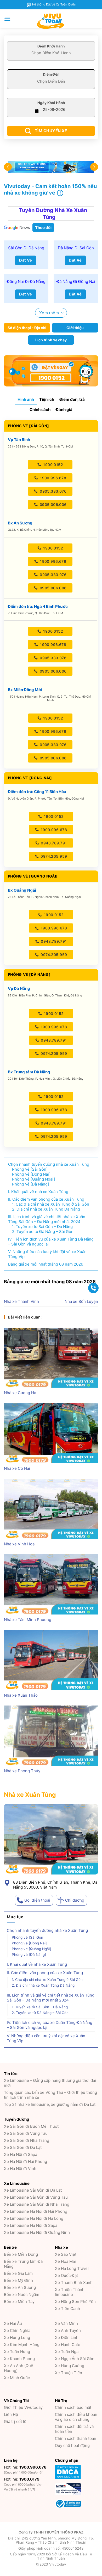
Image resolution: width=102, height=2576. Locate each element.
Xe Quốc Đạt (66, 2275)
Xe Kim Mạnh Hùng (22, 2345)
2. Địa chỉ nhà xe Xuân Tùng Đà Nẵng (43, 1985)
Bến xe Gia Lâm (18, 2273)
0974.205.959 (53, 856)
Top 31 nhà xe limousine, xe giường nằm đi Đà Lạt (50, 2104)
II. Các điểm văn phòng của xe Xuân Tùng (45, 1973)
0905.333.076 (53, 491)
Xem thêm (49, 313)
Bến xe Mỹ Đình (18, 2280)
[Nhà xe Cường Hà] (51, 1358)
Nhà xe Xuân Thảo (21, 1695)
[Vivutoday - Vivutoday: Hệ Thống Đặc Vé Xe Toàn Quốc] (51, 21)
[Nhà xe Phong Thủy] (51, 1736)
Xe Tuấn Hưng (17, 2352)
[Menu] (7, 19)
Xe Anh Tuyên (68, 2330)
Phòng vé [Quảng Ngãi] (31, 1949)
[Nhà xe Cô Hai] (51, 1433)
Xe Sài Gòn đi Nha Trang (27, 2140)
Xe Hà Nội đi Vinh (20, 2169)
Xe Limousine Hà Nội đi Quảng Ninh (37, 2232)
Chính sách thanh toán (76, 2438)
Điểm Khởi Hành (51, 46)
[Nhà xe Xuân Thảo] (51, 1660)
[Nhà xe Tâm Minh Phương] (51, 1584)
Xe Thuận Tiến (69, 2373)
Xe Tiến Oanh (67, 2309)
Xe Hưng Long (17, 2338)
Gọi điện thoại (37, 1900)
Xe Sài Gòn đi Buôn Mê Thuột (31, 2126)
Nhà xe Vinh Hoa (19, 1544)
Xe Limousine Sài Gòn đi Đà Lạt (33, 2190)
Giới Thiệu (23, 2407)
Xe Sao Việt (66, 2254)
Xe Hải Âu (13, 2323)
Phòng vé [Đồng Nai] (29, 1943)
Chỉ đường (75, 1900)
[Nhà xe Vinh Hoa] (51, 1509)
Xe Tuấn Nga (67, 2352)
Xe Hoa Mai (65, 2261)
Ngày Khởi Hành (51, 103)
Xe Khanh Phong (19, 2359)
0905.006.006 (52, 504)
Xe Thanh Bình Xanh (74, 2282)
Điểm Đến (51, 74)
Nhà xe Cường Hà (20, 1393)
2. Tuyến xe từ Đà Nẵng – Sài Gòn (40, 2013)
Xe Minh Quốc (17, 2378)
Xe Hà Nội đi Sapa (21, 2154)
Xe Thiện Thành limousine (70, 2292)
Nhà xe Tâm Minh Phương (28, 1620)
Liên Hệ (11, 2414)
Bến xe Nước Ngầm (22, 2294)
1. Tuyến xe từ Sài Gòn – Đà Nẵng (40, 2007)
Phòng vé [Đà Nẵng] (29, 1955)
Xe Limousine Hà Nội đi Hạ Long (34, 2218)
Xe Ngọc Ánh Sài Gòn (75, 2359)
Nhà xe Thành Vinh (21, 1301)
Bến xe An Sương (20, 2287)
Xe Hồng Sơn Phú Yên (75, 2302)
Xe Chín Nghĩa (17, 2330)
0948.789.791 (53, 843)
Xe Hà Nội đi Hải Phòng (25, 2161)
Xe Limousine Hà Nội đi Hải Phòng (36, 2211)
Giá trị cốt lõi (16, 2421)
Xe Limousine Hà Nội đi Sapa (31, 2225)
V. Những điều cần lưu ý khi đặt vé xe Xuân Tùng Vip (46, 2038)
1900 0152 (53, 465)
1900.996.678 (53, 478)
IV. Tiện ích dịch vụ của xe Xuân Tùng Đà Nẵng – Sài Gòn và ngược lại (50, 2025)
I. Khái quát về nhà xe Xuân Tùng (37, 1964)
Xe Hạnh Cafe (68, 2345)
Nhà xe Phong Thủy (22, 1771)
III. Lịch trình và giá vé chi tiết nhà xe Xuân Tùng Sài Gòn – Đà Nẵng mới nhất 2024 (51, 1998)
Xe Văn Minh (66, 2323)
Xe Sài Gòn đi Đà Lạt (23, 2147)
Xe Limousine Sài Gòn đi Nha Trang (37, 2204)
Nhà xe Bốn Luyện (81, 1301)
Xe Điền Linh (67, 2338)
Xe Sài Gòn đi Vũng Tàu (26, 2133)
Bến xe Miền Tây (19, 2302)
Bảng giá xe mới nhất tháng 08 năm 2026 (46, 1264)
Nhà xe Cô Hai (17, 1468)
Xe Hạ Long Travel (72, 2268)
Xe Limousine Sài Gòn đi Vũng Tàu (36, 2197)
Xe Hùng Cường (70, 2366)
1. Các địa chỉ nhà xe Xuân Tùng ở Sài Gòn (47, 1980)
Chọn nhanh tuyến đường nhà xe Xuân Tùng (47, 1930)
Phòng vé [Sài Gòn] (28, 1937)
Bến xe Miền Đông (21, 2254)
